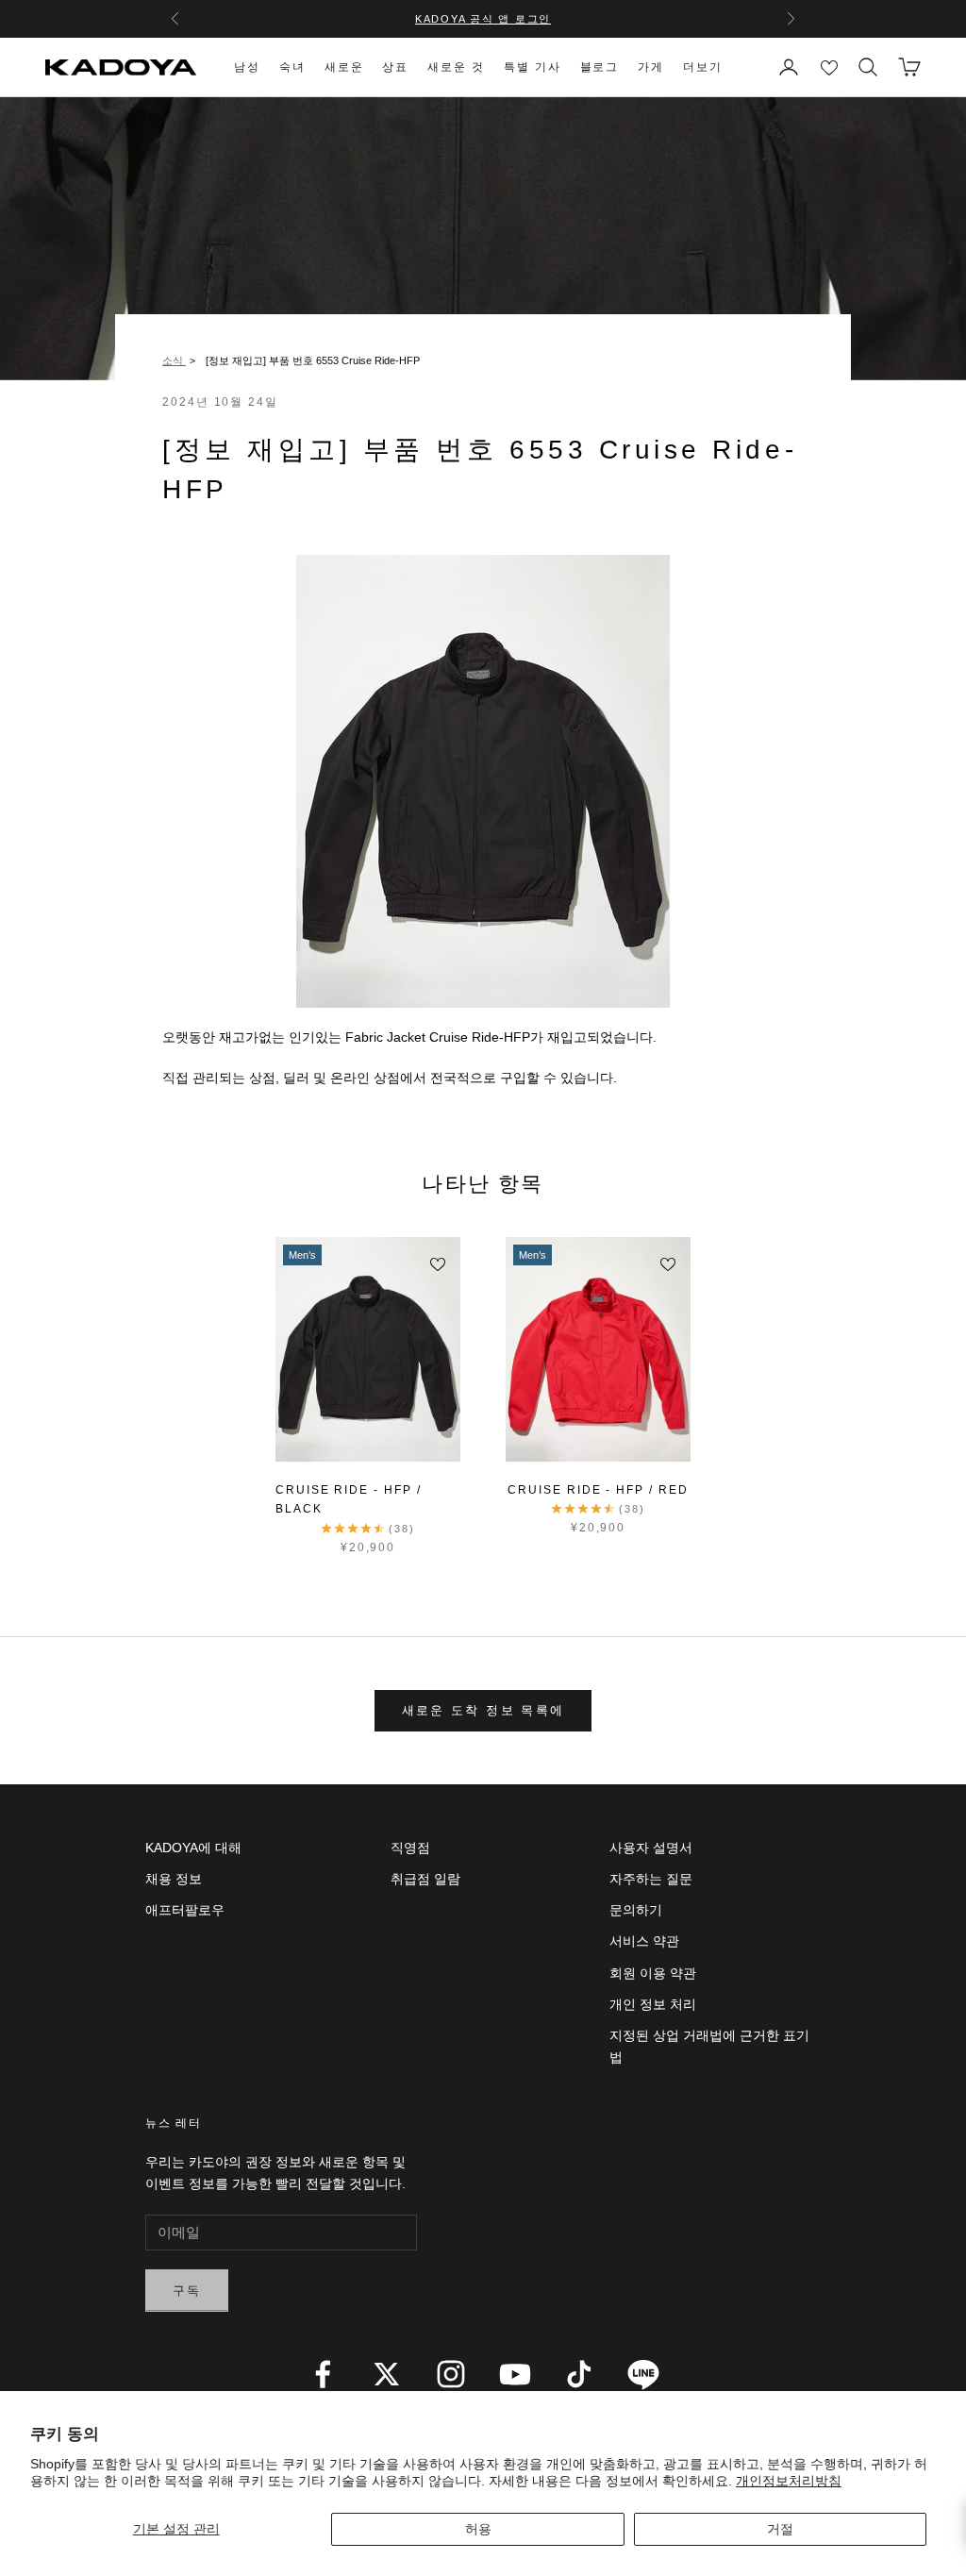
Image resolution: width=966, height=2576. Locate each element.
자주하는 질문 (651, 1879)
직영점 (410, 1848)
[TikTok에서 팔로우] (579, 2374)
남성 (247, 67)
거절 (780, 2529)
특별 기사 (533, 67)
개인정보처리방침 (789, 2481)
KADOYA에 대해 (193, 1848)
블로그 (600, 67)
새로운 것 (456, 67)
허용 (478, 2529)
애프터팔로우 (185, 1910)
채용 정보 (174, 1879)
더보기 (703, 67)
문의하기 (636, 1910)
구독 (187, 2291)
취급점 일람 (425, 1879)
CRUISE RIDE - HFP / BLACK (348, 1499)
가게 (651, 67)
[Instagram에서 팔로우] (451, 2374)
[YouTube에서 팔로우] (515, 2374)
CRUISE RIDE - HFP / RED (598, 1490)
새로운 (344, 67)
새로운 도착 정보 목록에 (483, 1710)
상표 (395, 67)
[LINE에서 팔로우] (643, 2374)
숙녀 (292, 67)
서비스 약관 (644, 1941)
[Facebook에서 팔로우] (323, 2374)
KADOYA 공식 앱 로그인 (483, 19)
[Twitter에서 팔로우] (387, 2374)
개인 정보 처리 (653, 2004)
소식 (174, 360)
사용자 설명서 (651, 1848)
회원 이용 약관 (653, 1973)
